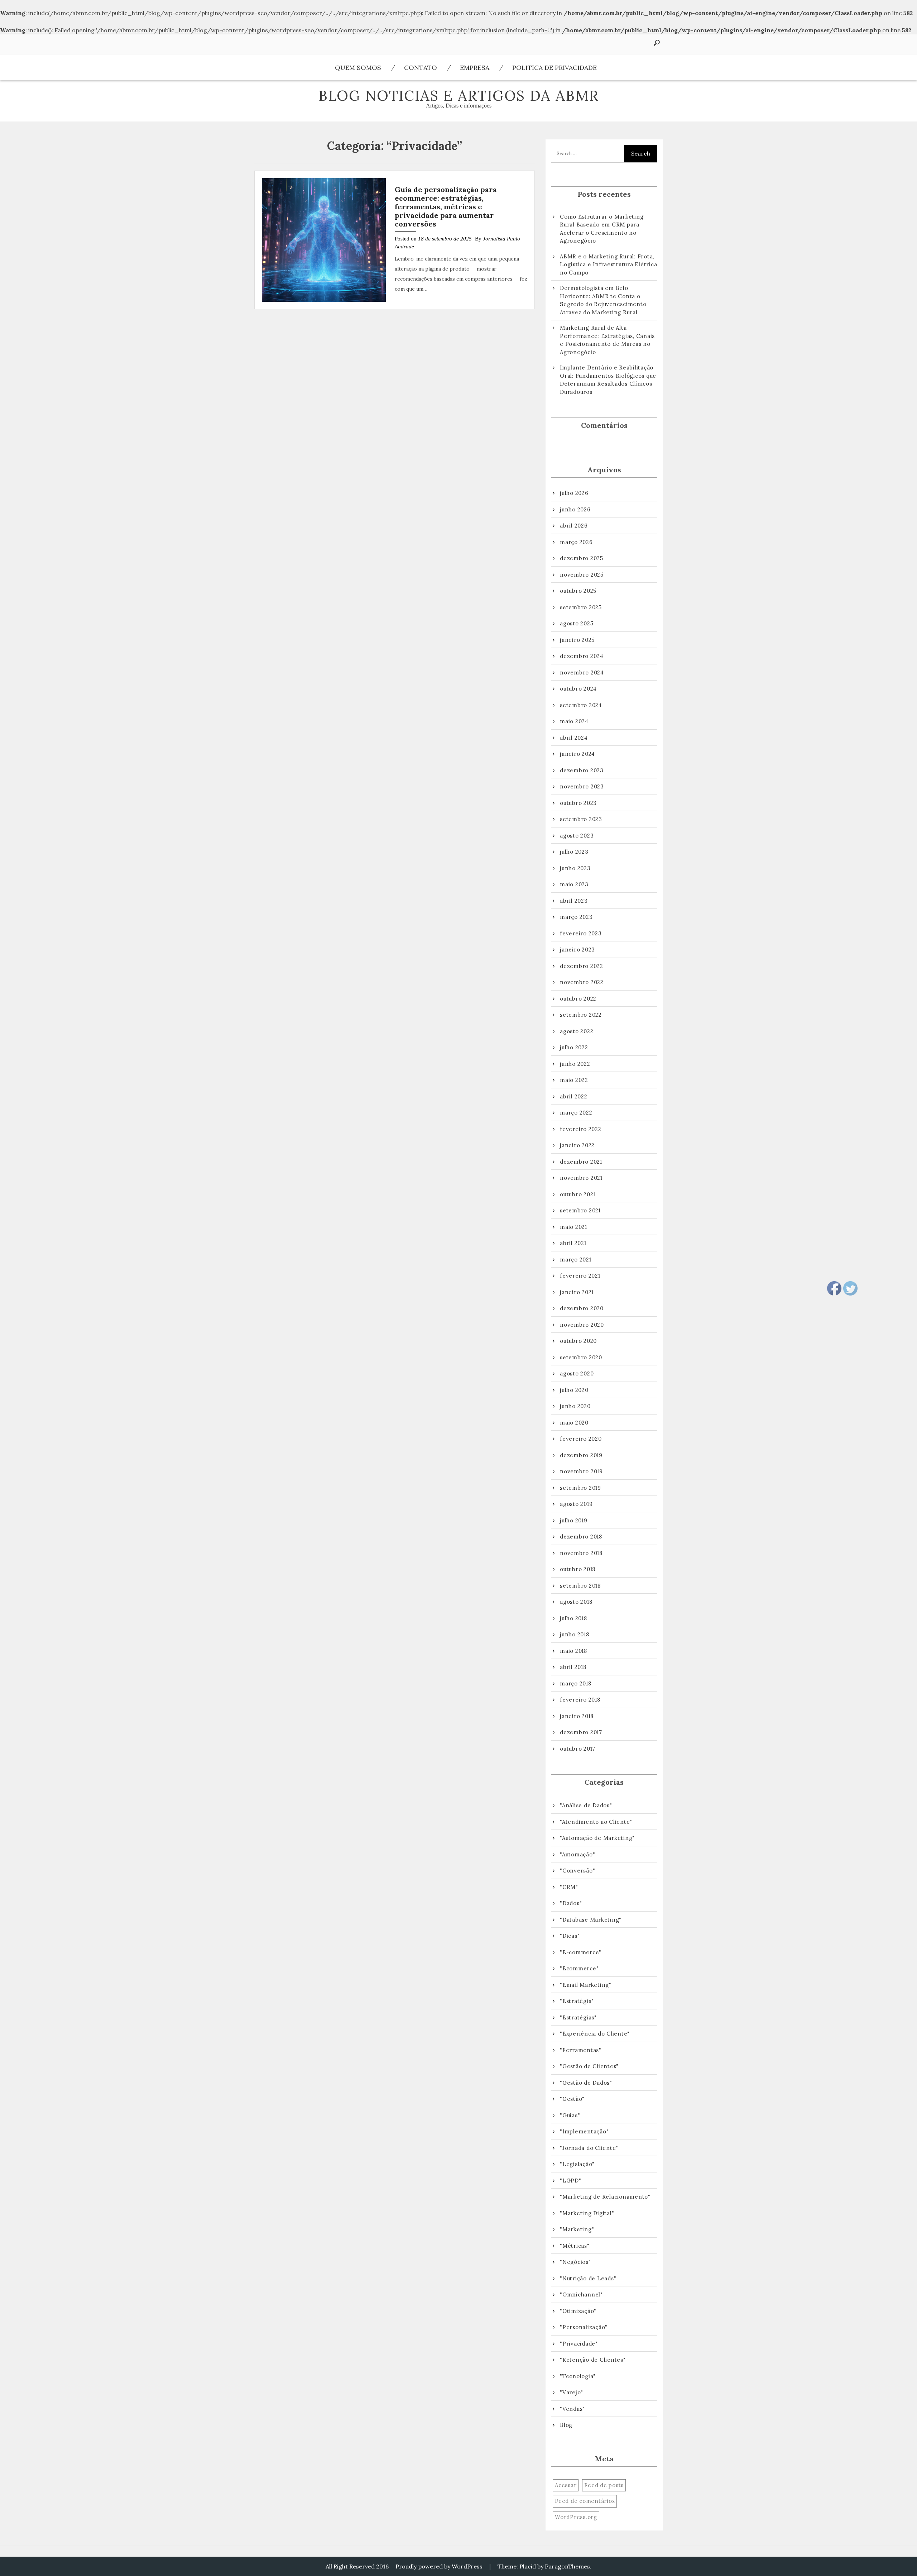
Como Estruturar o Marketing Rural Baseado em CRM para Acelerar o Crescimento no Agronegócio (602, 229)
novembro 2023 (582, 786)
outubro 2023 (578, 803)
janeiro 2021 (577, 1292)
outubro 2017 (578, 1749)
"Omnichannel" (581, 2294)
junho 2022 (575, 1064)
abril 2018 (573, 1667)
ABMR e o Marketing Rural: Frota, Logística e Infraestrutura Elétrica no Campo (608, 264)
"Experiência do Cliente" (595, 2034)
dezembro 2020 (582, 1308)
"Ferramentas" (581, 2050)
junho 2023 (575, 868)
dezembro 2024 (582, 656)
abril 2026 (574, 526)
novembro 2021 (581, 1178)
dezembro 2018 (581, 1537)
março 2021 (576, 1260)
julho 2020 (574, 1390)
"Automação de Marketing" (597, 1838)
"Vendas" (572, 2409)
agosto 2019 (576, 1504)
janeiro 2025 (577, 640)
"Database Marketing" (591, 1920)
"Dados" (571, 1903)
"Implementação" (584, 2131)
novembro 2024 (582, 672)
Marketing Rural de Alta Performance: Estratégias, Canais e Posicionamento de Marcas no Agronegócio (607, 340)
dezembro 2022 (582, 966)
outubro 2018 (578, 1569)
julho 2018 (573, 1618)
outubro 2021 (578, 1194)
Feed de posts (604, 2485)
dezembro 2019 (581, 1455)
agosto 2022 (577, 1031)
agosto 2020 (577, 1373)
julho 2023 (574, 852)
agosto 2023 (577, 836)
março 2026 (576, 542)
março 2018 (576, 1683)
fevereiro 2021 (580, 1276)
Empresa (475, 68)
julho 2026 (574, 493)
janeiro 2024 (577, 754)
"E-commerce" (581, 1952)
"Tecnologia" (578, 2376)
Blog (566, 2425)
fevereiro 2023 (581, 933)
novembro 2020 (582, 1325)
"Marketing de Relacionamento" (605, 2197)
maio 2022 (574, 1080)
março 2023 (576, 917)
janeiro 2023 (577, 950)
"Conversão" (577, 1871)
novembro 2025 (582, 575)
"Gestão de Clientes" (589, 2066)
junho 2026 (575, 509)
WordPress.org (576, 2517)
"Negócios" (575, 2262)
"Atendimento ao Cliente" (596, 1822)
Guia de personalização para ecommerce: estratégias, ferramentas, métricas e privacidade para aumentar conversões (446, 207)
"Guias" (570, 2115)
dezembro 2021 (581, 1162)
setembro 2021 (580, 1210)
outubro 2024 (578, 689)
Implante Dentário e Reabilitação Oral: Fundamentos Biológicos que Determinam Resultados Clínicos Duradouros (608, 380)
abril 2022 (574, 1096)
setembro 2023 (581, 819)
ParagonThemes (567, 2566)
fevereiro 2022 (581, 1129)
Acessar (566, 2485)
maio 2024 (574, 721)
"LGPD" (571, 2181)
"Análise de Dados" (586, 1805)
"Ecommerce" (579, 1968)
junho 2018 (575, 1634)
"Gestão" (572, 2099)
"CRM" (569, 1887)
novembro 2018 (581, 1553)
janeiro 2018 (577, 1716)
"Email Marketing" (586, 1985)
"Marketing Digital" (587, 2213)
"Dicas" (570, 1936)
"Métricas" (575, 2246)
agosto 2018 (576, 1602)
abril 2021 (573, 1243)
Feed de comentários (585, 2501)
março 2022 (576, 1113)
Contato (421, 68)
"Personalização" (584, 2327)
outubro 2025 (578, 591)
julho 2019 (574, 1520)
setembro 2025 (581, 607)
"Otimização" (578, 2311)
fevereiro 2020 (581, 1439)
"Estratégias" (578, 2017)
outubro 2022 (578, 999)
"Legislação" (577, 2164)
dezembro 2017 (581, 1732)
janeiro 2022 (577, 1145)
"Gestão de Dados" (586, 2083)
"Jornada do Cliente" (589, 2148)
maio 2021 (573, 1227)
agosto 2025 (577, 623)
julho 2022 (574, 1047)
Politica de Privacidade (554, 68)
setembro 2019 (580, 1488)
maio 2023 (574, 884)
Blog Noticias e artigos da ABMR (459, 96)
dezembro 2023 (582, 770)
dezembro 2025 (582, 558)
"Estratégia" (577, 2001)
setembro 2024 (581, 705)
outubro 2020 (578, 1341)
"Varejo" (572, 2392)
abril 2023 (574, 901)
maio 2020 (574, 1423)
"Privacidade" (579, 2344)
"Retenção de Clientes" (593, 2360)
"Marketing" (577, 2229)
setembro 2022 (581, 1015)
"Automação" (577, 1854)
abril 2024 (574, 738)
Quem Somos (358, 68)
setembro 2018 (580, 1586)
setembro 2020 (581, 1357)
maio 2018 (573, 1651)
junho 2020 (575, 1406)
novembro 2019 (581, 1471)
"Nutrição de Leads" (588, 2278)
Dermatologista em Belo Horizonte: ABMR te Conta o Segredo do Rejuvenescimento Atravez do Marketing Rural (603, 300)
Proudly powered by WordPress (439, 2566)
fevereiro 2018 (580, 1700)
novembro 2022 (582, 982)
